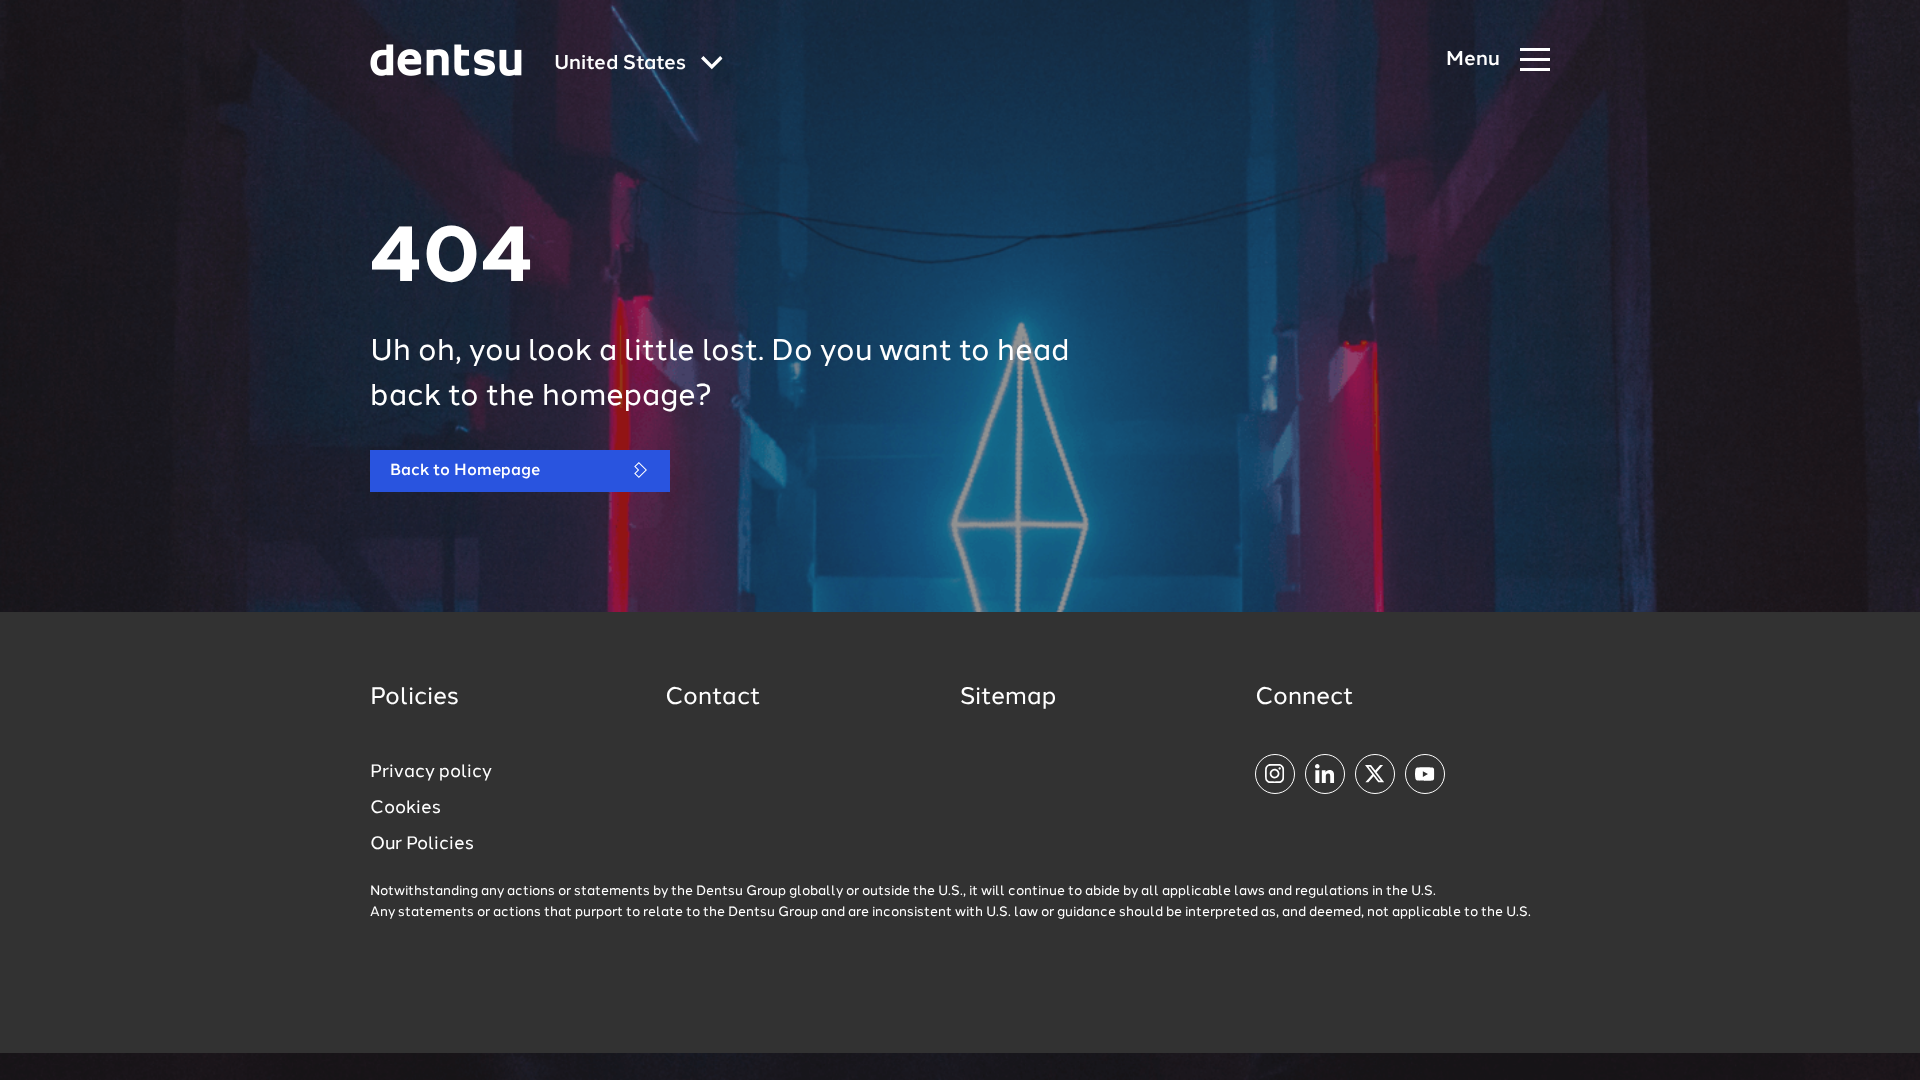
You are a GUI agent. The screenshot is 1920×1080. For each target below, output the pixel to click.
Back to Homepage (465, 471)
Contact (713, 698)
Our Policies (422, 844)
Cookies (405, 808)
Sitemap (1008, 698)
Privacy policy (431, 772)
